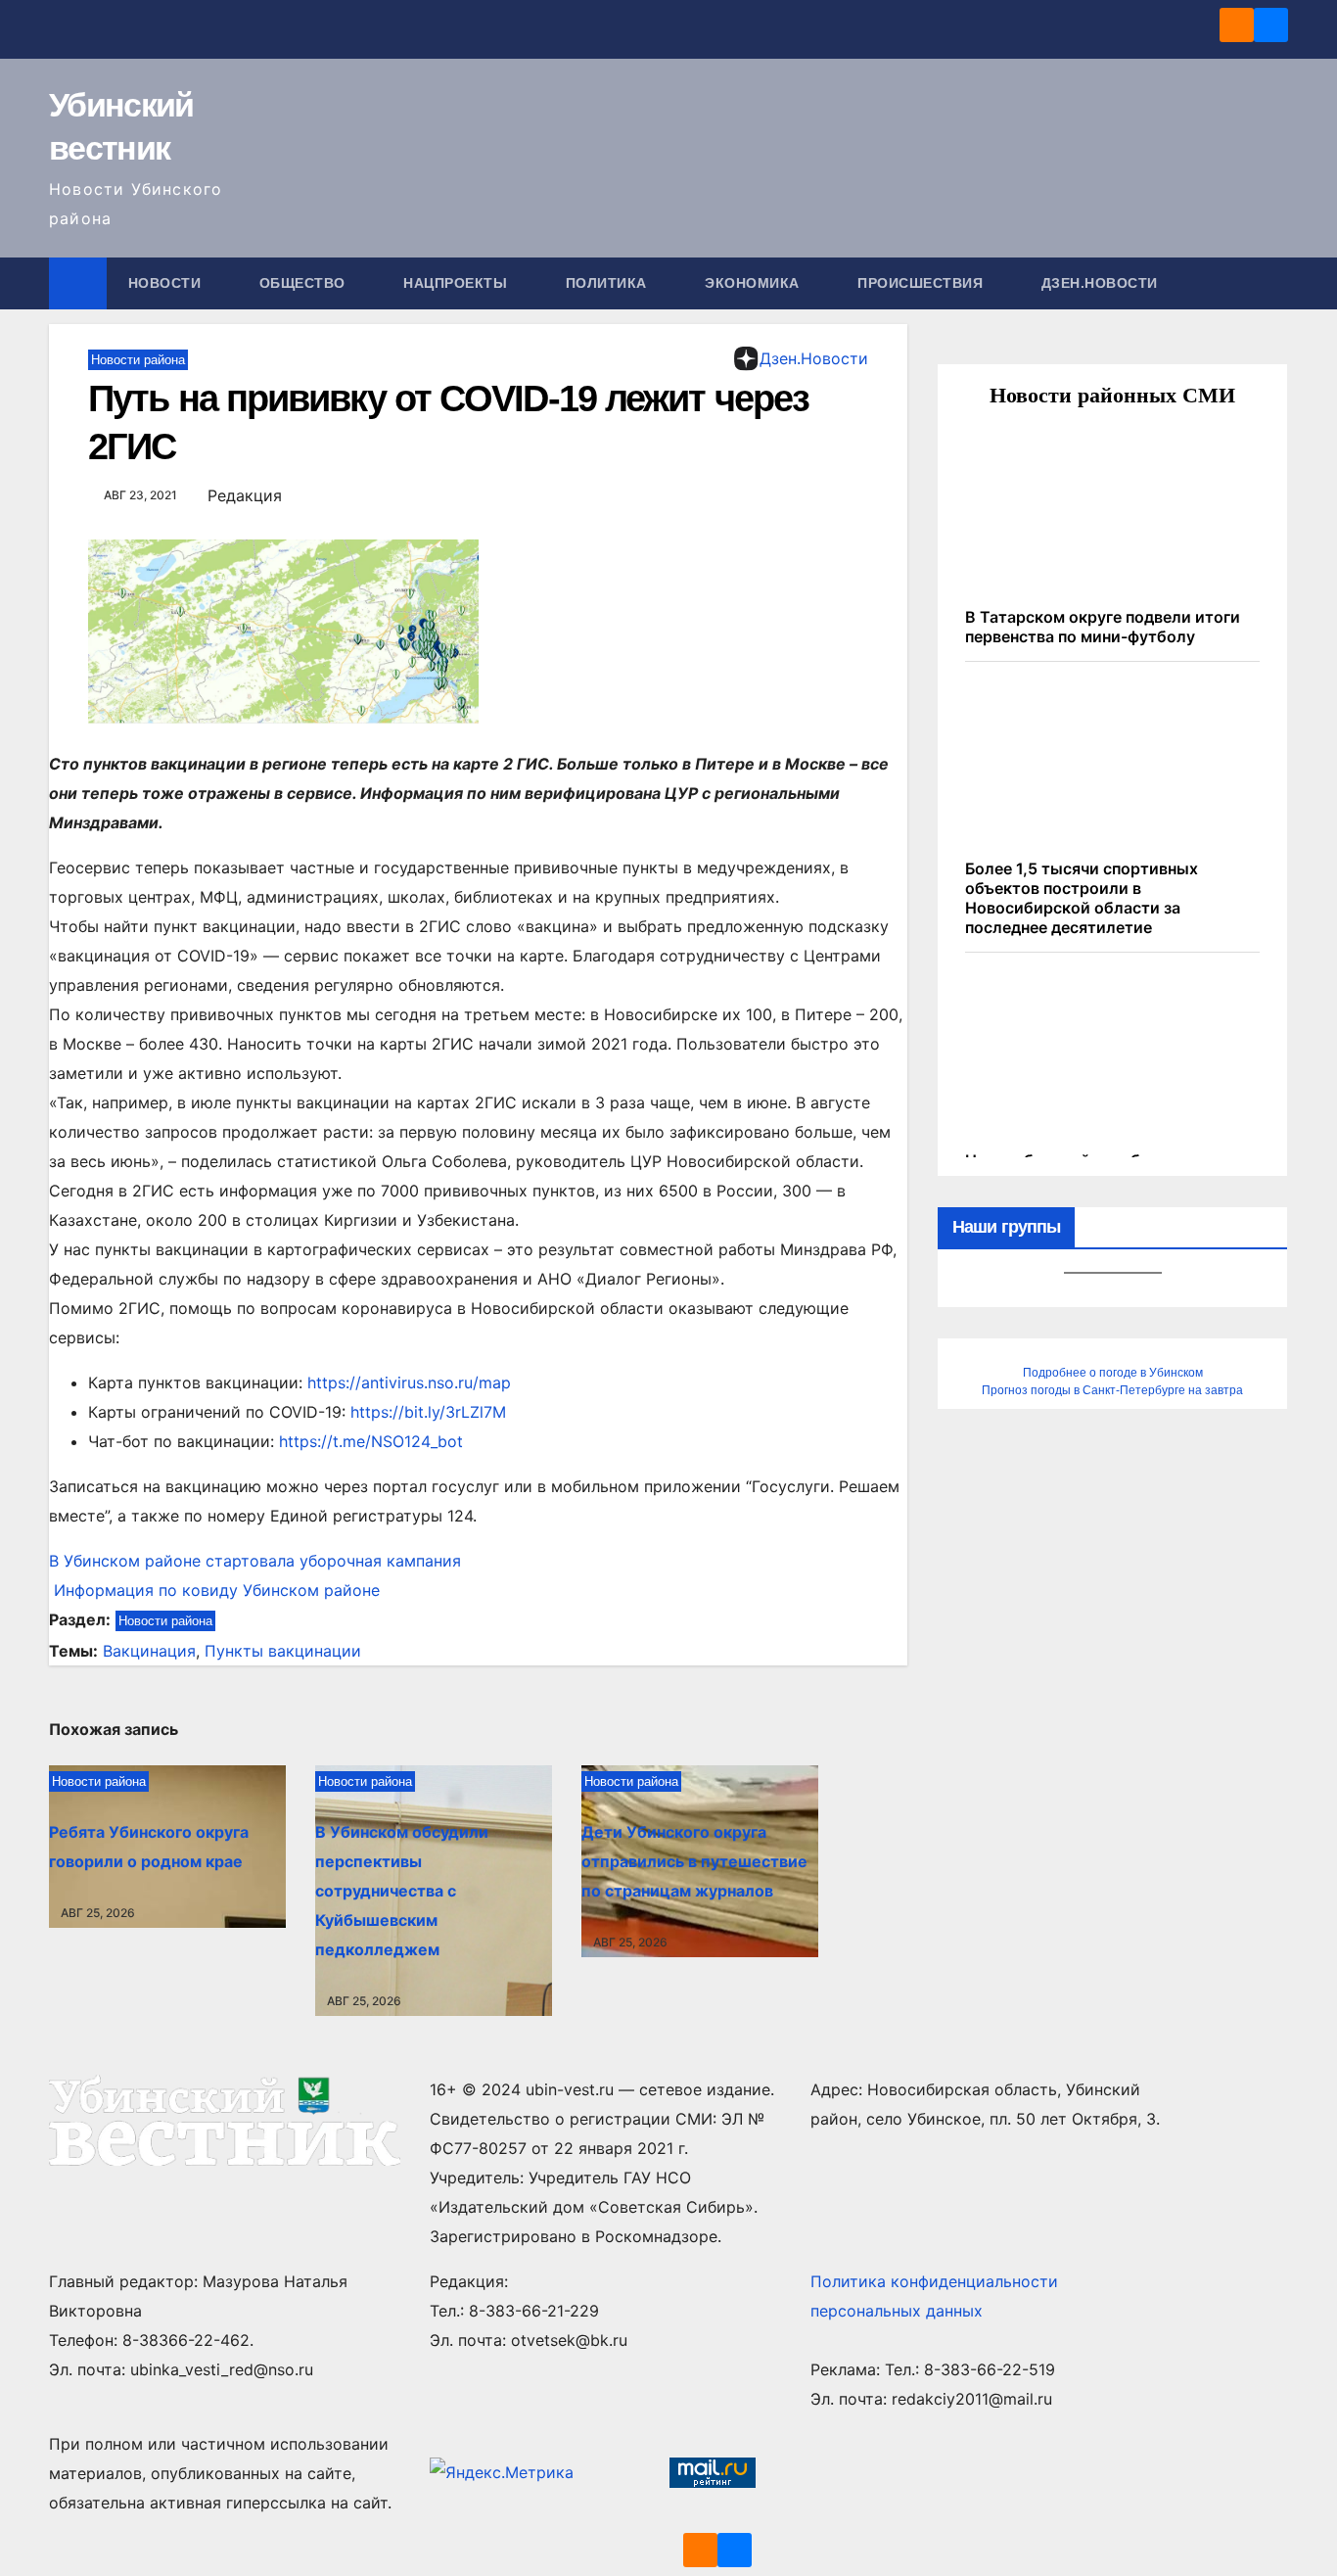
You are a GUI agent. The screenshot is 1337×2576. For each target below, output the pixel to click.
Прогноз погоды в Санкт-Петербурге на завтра (1112, 1390)
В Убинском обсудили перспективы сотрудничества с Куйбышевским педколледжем (402, 1891)
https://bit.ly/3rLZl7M (428, 1412)
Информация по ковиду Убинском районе (214, 1590)
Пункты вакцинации (283, 1651)
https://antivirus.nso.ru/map (409, 1382)
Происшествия (922, 283)
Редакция (245, 495)
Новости (167, 283)
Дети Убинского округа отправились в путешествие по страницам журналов (694, 1861)
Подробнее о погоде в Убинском (1113, 1373)
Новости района (138, 360)
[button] (1274, 283)
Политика (609, 283)
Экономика (754, 283)
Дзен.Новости (1100, 283)
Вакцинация (149, 1651)
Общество (305, 283)
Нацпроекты (458, 283)
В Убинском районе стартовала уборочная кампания (255, 1561)
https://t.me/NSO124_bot (371, 1441)
